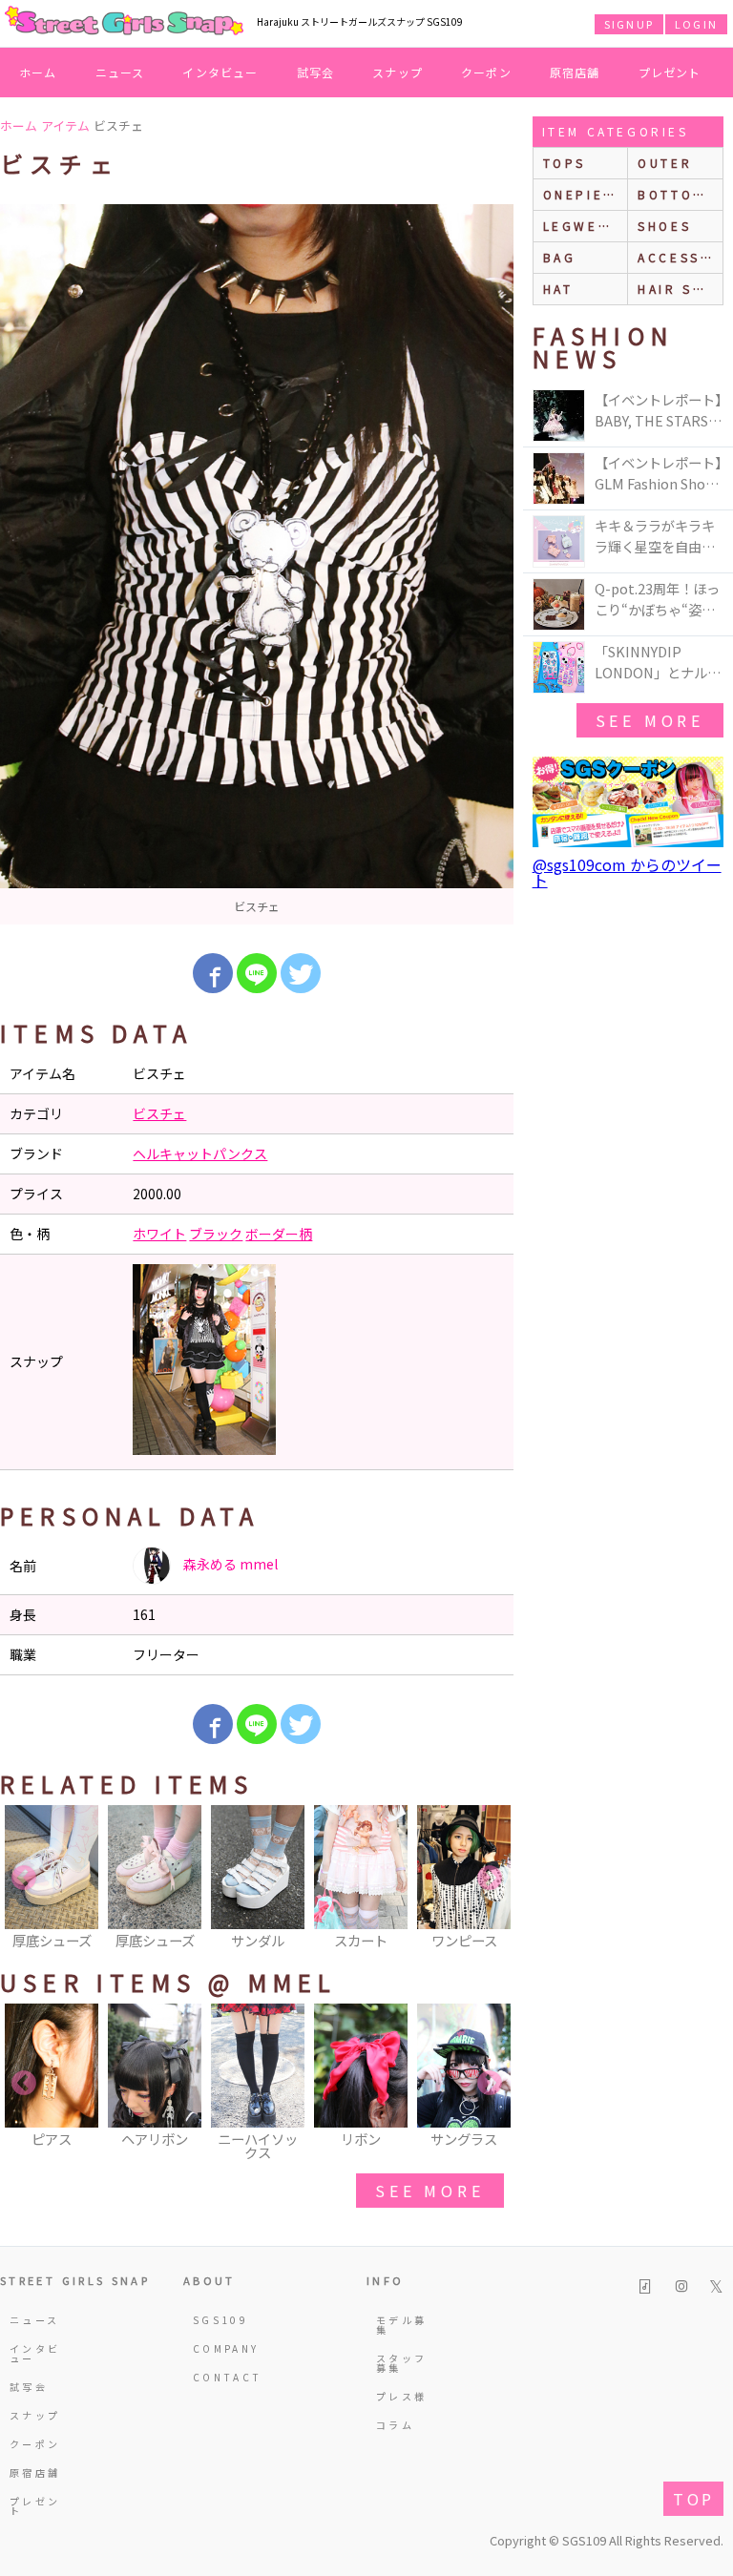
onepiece (584, 194)
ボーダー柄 (279, 1234)
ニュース (120, 72)
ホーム (38, 72)
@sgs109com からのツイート (627, 872)
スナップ (398, 72)
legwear (581, 226)
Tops (565, 163)
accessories (680, 257)
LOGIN (696, 24)
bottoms (676, 194)
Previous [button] (24, 1879)
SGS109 (220, 2320)
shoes (664, 226)
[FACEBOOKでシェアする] (213, 973)
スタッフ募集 (401, 2363)
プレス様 (401, 2396)
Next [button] (490, 1879)
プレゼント (670, 72)
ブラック (216, 1234)
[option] (257, 564)
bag (560, 257)
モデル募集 (401, 2325)
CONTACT (220, 2377)
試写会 (316, 72)
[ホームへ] (124, 22)
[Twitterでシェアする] (301, 973)
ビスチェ (159, 1113)
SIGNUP (629, 24)
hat (558, 289)
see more (429, 2191)
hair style (680, 289)
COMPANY (220, 2348)
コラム (395, 2425)
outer (665, 163)
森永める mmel (229, 1564)
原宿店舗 (575, 72)
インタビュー (220, 72)
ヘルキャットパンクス (200, 1153)
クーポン (486, 72)
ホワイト (159, 1234)
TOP (693, 2499)
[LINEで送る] (257, 973)
